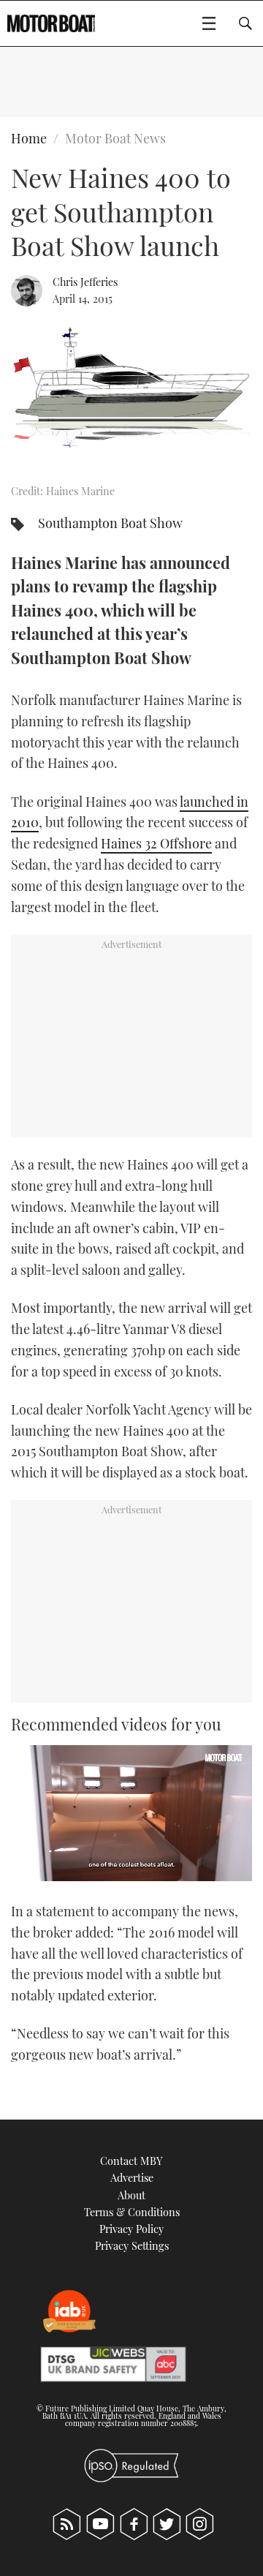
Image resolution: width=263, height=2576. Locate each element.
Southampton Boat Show (110, 523)
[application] (131, 1813)
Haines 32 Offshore (156, 843)
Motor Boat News (115, 138)
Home (29, 138)
